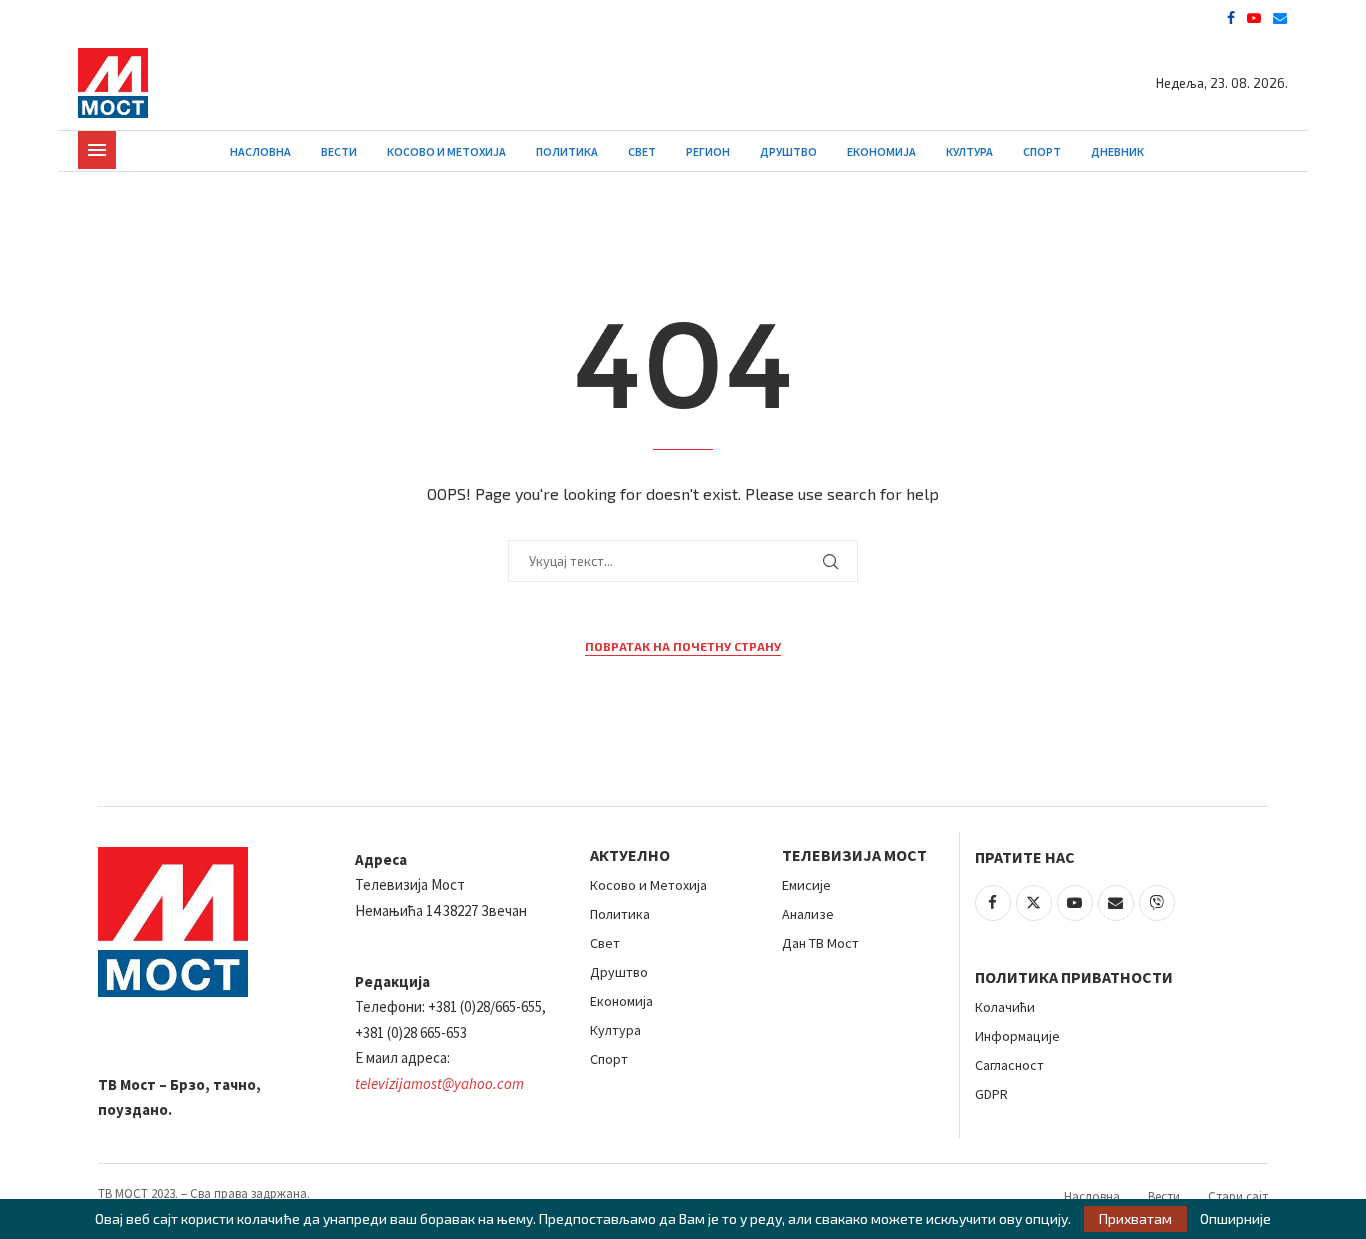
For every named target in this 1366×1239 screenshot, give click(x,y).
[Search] (1278, 151)
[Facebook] (1231, 18)
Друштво (788, 151)
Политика (567, 151)
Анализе (808, 914)
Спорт (1042, 151)
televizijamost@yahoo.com (439, 1083)
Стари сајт (1238, 1196)
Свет (642, 151)
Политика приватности (1074, 977)
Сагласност (1009, 1065)
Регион (708, 151)
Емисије (806, 885)
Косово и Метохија (446, 151)
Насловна (260, 151)
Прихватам (1135, 1218)
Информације (1017, 1036)
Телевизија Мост (854, 855)
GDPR (991, 1094)
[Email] (1280, 18)
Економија (881, 151)
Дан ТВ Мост (820, 943)
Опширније (1235, 1219)
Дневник (1117, 151)
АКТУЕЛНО (630, 855)
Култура (969, 151)
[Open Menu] (97, 150)
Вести (339, 151)
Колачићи (1005, 1007)
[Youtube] (1254, 18)
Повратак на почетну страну (683, 646)
